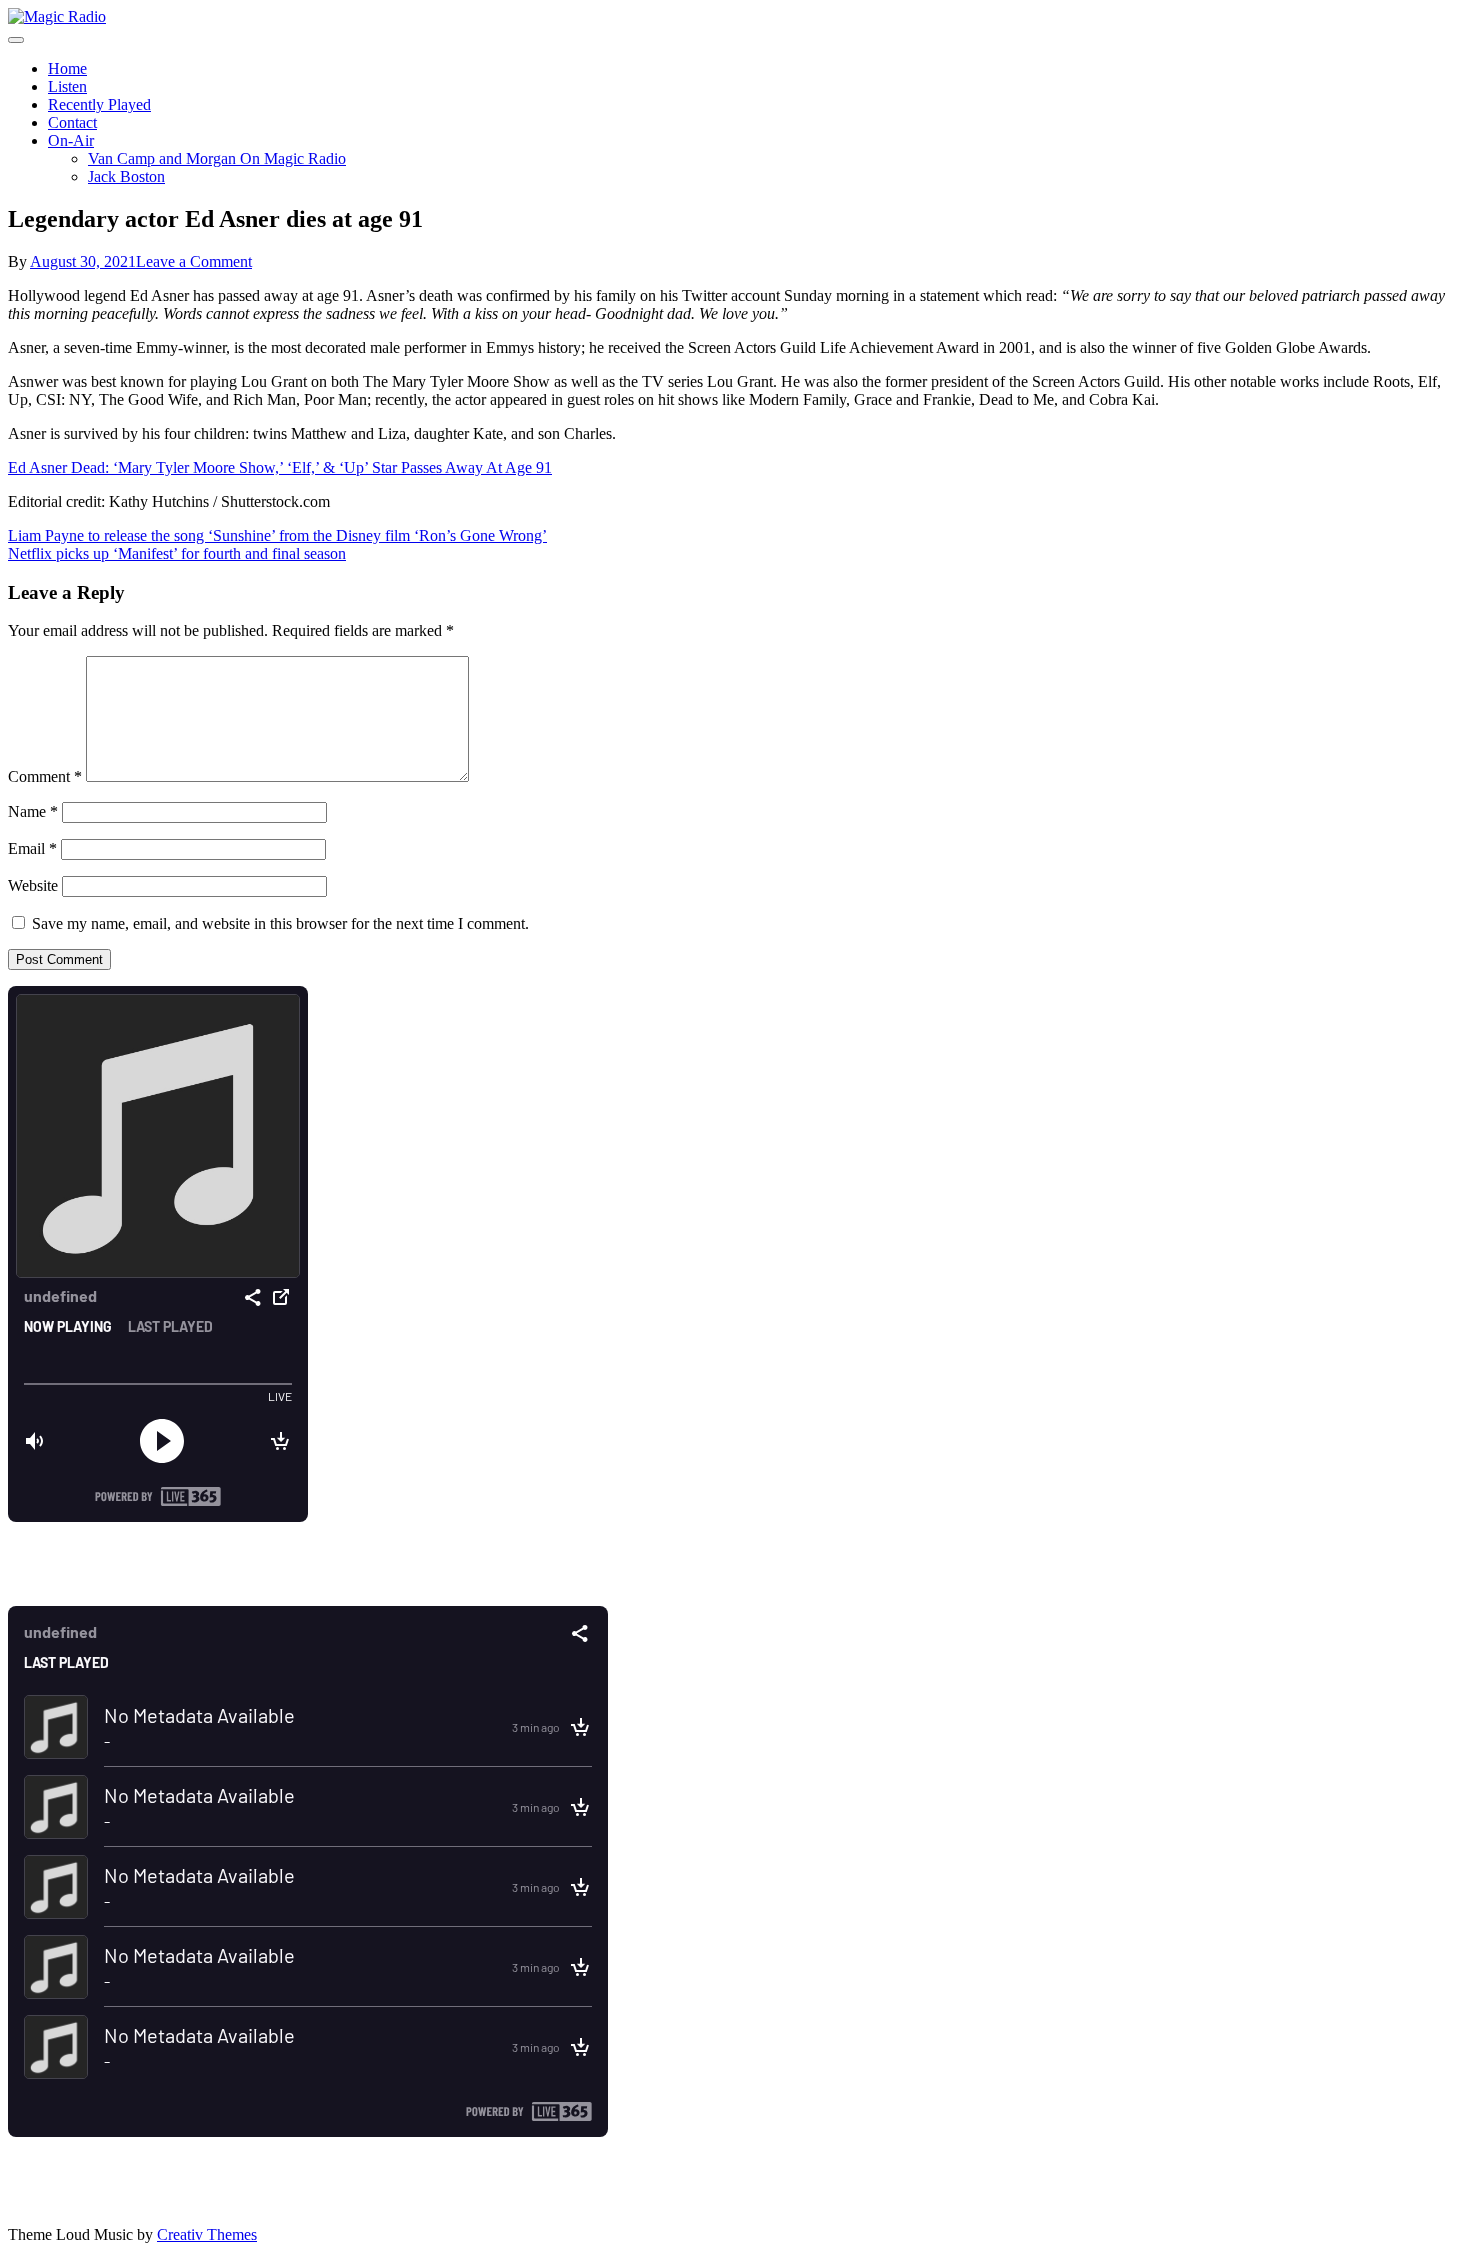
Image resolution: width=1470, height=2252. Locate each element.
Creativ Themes (207, 2234)
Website (33, 885)
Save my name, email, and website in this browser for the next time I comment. (280, 923)
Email (32, 848)
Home (67, 68)
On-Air (71, 140)
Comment (45, 776)
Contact (72, 122)
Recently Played (99, 104)
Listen (67, 86)
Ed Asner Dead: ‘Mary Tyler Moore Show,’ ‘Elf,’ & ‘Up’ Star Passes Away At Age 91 (280, 467)
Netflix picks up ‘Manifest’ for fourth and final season (177, 553)
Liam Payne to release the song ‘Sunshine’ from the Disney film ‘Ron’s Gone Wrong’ (277, 535)
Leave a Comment (194, 261)
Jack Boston (126, 176)
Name (33, 811)
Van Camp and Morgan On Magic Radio (217, 158)
